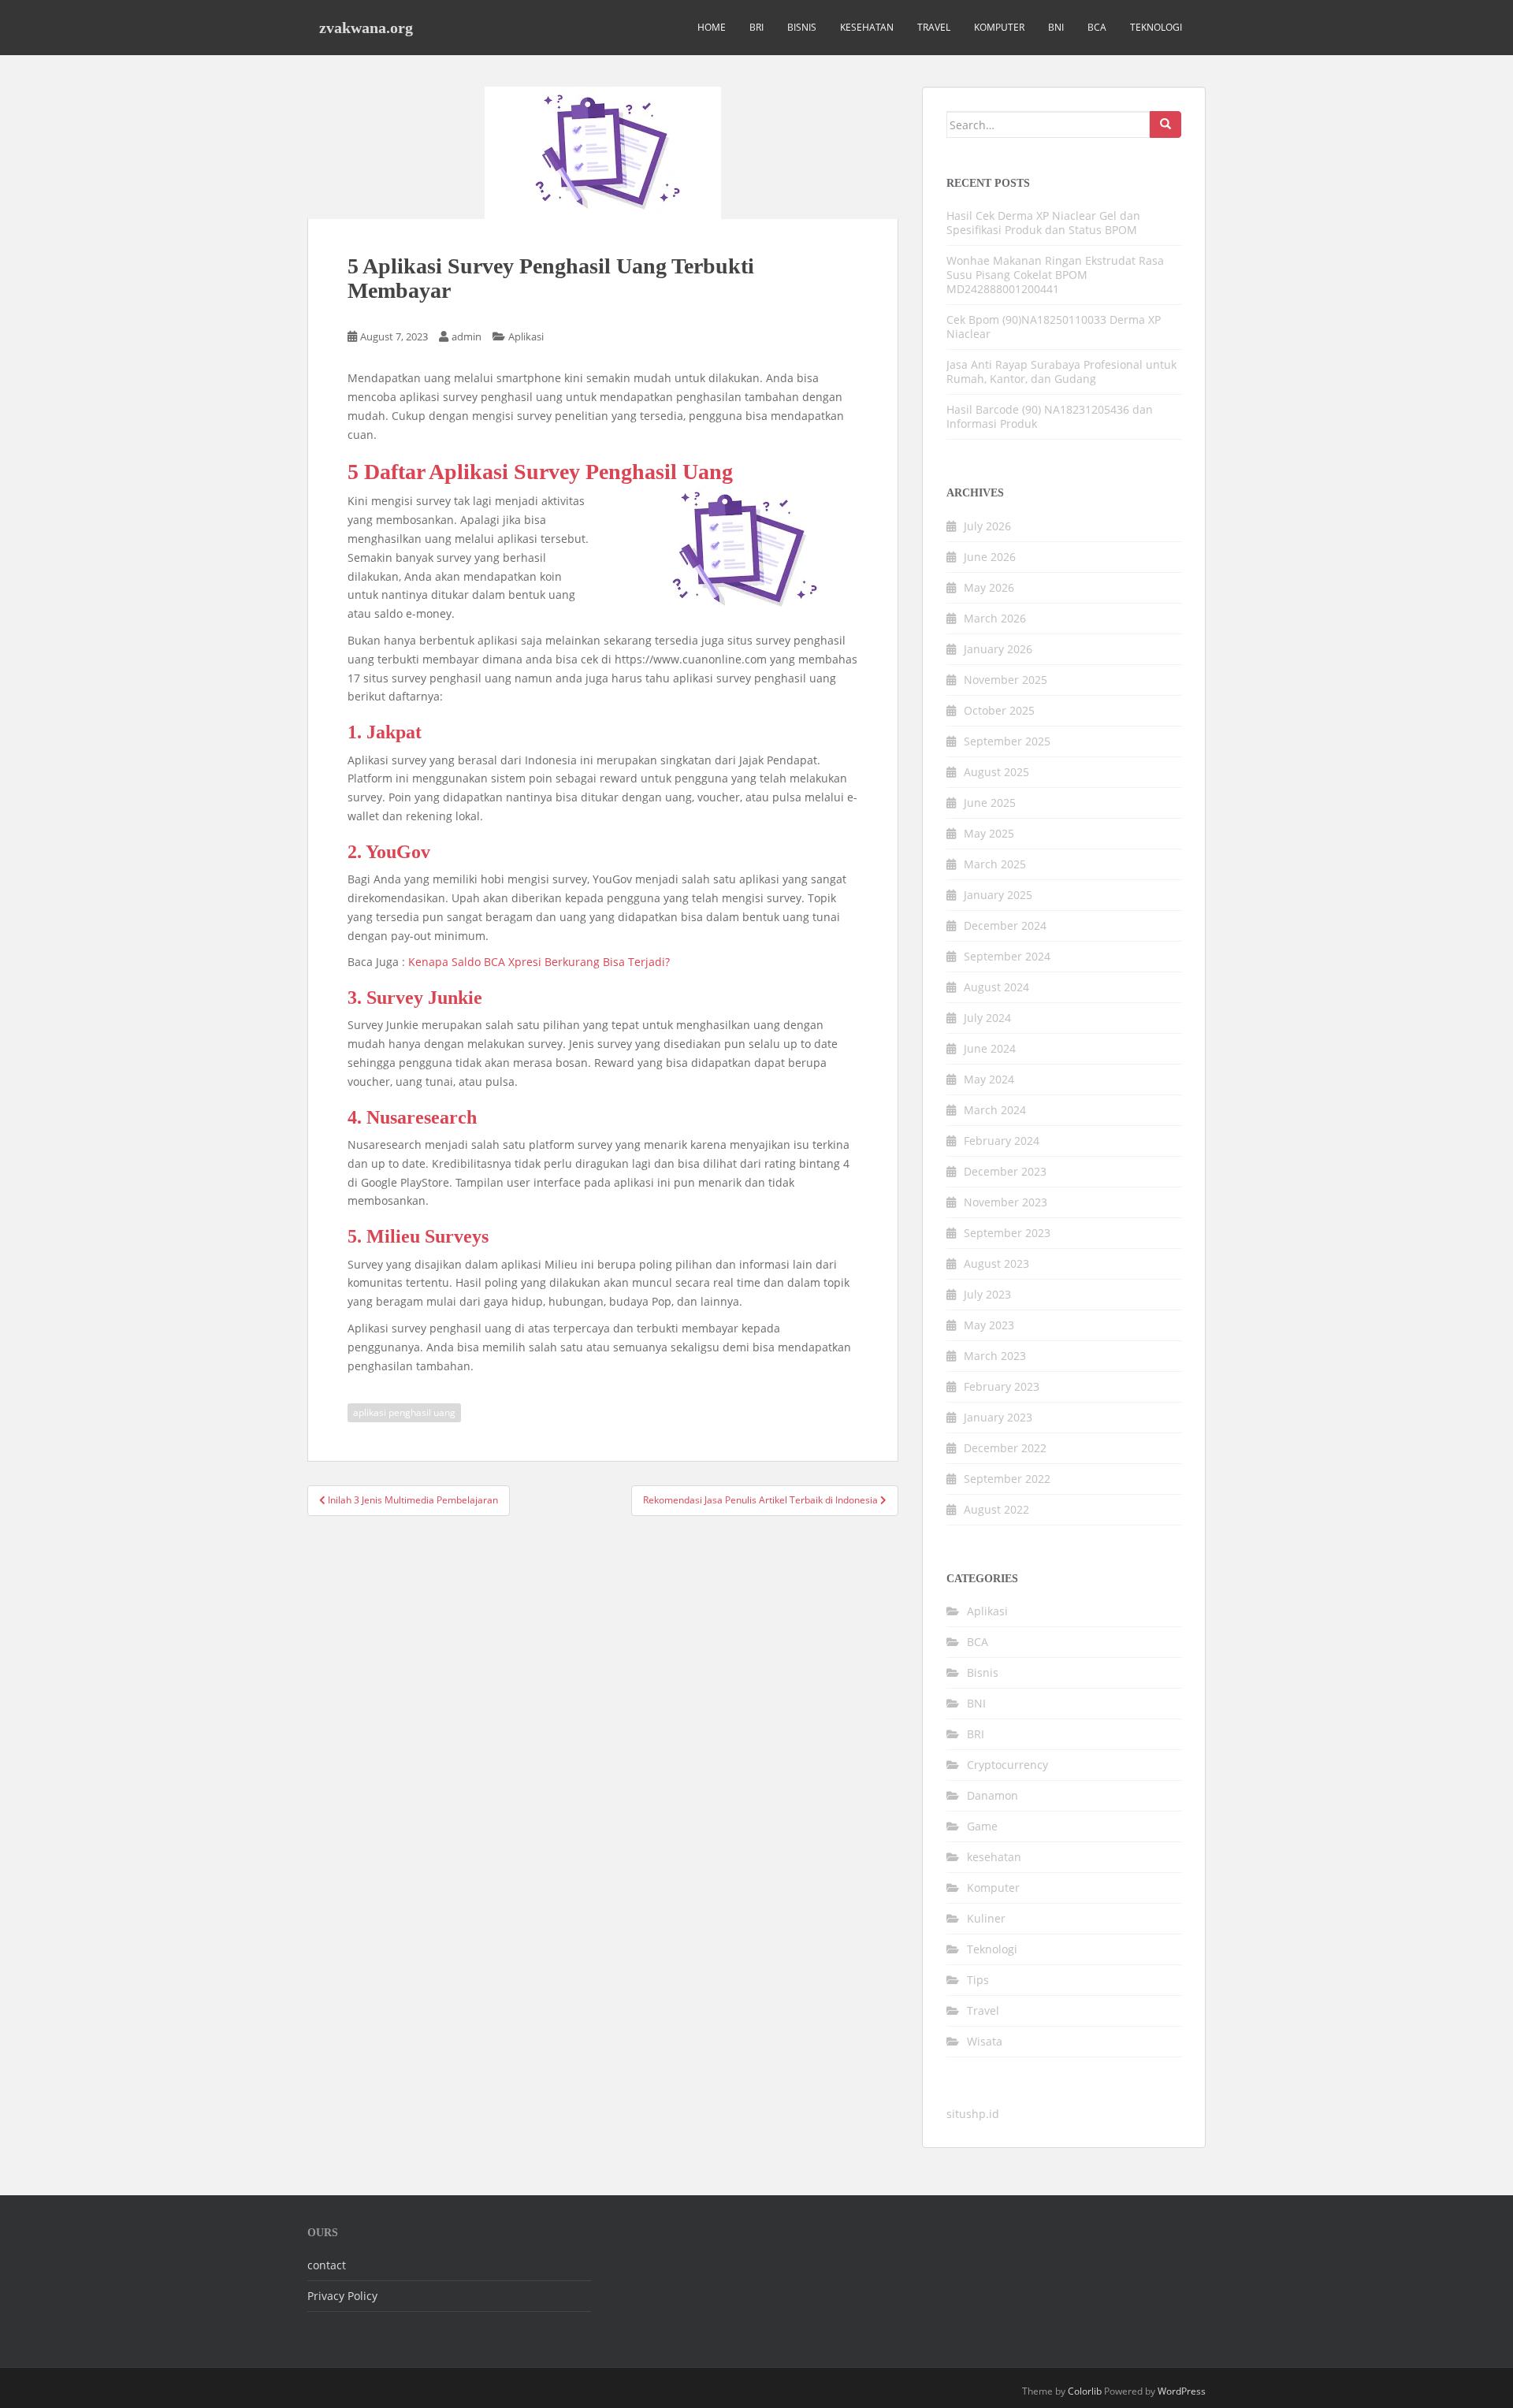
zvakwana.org (366, 28)
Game (982, 1826)
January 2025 (998, 895)
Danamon (993, 1795)
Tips (978, 1980)
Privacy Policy (342, 2296)
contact (327, 2265)
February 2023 (1002, 1386)
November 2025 (1006, 680)
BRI (756, 27)
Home (712, 27)
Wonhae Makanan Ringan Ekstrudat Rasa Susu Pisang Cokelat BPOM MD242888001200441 (1055, 275)
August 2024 (996, 987)
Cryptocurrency (1007, 1765)
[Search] (1165, 124)
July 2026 (987, 526)
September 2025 (1007, 741)
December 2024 (1005, 925)
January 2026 (998, 649)
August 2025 (996, 772)
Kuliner (986, 1918)
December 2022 (1005, 1448)
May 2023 (989, 1325)
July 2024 (987, 1018)
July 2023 (987, 1294)
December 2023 (1005, 1171)
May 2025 (989, 833)
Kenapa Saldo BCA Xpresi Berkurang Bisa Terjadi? (539, 962)
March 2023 (995, 1356)
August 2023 (996, 1263)
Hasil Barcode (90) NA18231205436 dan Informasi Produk (1050, 416)
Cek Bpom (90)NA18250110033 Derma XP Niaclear (1054, 327)
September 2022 (1007, 1479)
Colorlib (1085, 2391)
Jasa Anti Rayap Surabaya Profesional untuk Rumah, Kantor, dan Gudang (1061, 372)
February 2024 (1002, 1141)
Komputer (999, 27)
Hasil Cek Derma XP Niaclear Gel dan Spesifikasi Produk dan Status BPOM (1043, 223)
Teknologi (1156, 27)
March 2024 (995, 1110)
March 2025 (995, 864)
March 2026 (995, 618)
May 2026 (989, 587)
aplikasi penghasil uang (404, 1412)
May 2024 (989, 1079)
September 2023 (1007, 1233)
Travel (934, 27)
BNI (1056, 27)
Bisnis (802, 27)
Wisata (985, 2041)
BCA (1097, 27)
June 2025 (990, 803)
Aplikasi (526, 336)
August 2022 (996, 1509)
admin (467, 336)
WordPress (1182, 2391)
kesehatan (867, 27)
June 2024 (990, 1048)
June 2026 (990, 557)
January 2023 (998, 1417)
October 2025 (999, 710)
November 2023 (1006, 1202)
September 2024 (1007, 956)
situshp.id (973, 2114)
